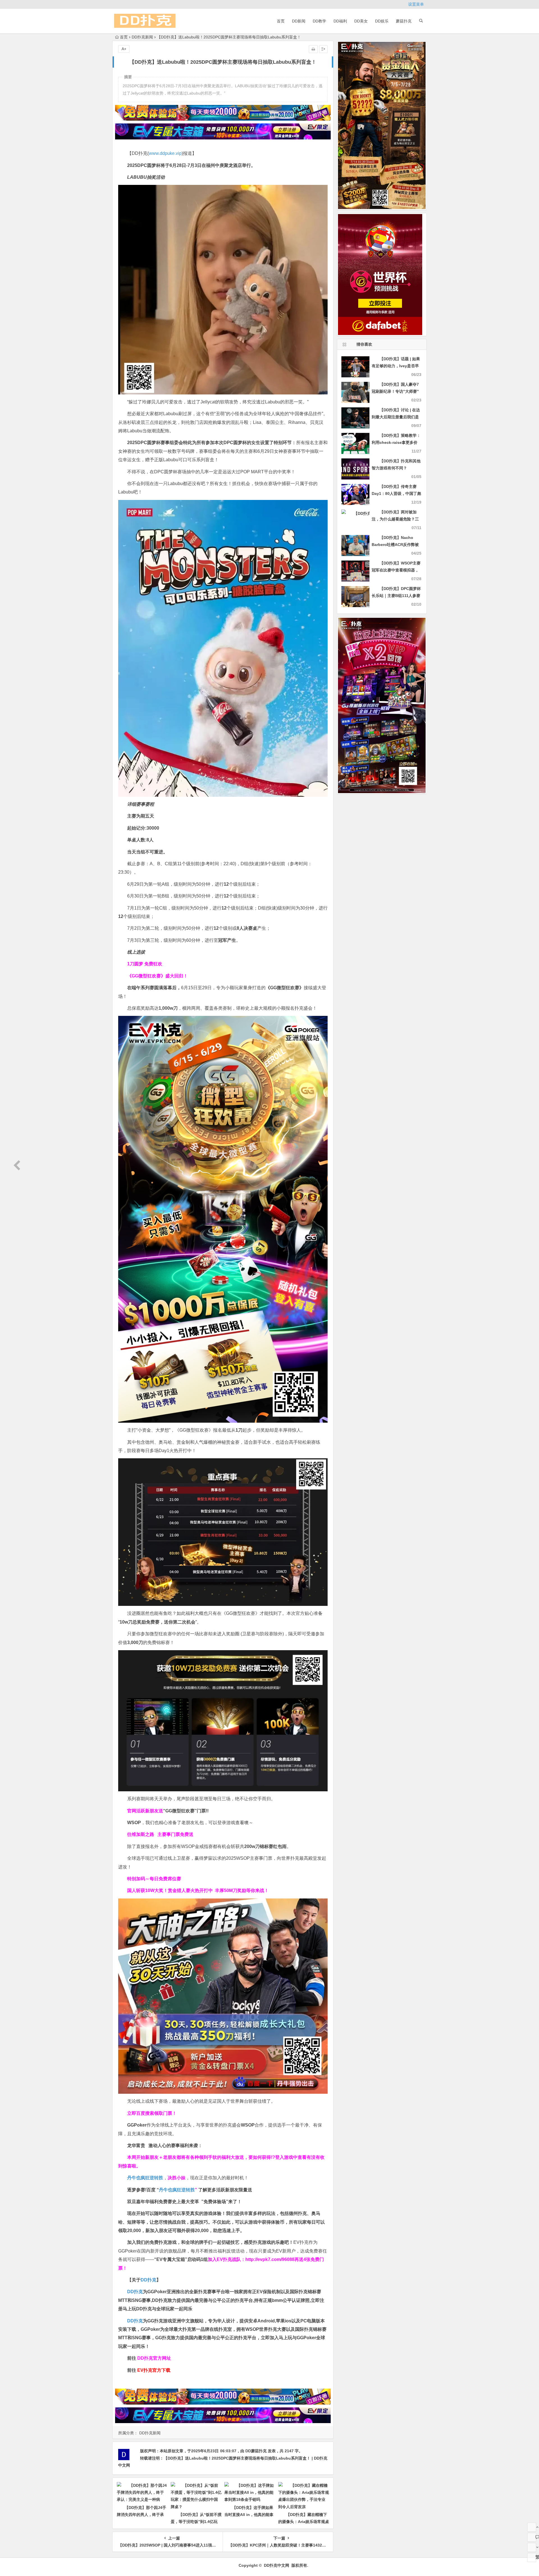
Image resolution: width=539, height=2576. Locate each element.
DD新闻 (299, 21)
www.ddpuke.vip (165, 153)
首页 (281, 21)
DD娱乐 (382, 21)
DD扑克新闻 (142, 37)
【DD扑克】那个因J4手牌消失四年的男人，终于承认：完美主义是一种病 (141, 2515)
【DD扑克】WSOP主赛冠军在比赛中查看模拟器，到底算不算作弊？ (396, 570)
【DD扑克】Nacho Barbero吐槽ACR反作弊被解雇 (395, 545)
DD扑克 (135, 2321)
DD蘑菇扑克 (256, 2451)
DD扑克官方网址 (154, 2358)
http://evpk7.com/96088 (270, 2259)
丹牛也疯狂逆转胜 (177, 2190)
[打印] (313, 49)
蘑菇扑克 (404, 21)
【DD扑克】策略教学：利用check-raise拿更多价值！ (396, 442)
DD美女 (361, 21)
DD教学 (319, 21)
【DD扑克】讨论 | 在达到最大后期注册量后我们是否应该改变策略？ (396, 417)
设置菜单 (416, 4)
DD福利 (340, 21)
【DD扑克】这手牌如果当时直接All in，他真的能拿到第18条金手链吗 (249, 2515)
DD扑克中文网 (277, 2565)
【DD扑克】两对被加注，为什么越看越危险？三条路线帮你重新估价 (395, 519)
